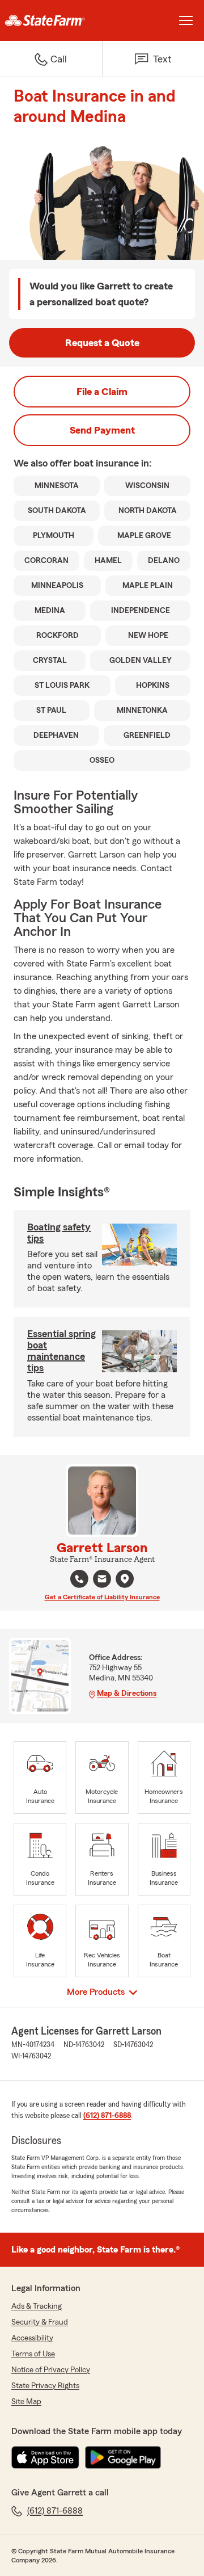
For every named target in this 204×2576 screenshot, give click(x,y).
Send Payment (102, 430)
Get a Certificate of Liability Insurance (102, 1597)
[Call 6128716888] (79, 1579)
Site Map (26, 2402)
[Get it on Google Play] (123, 2457)
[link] (51, 20)
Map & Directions (127, 1693)
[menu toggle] (186, 20)
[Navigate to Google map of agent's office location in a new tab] (125, 1579)
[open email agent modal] (102, 1580)
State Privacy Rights (45, 2386)
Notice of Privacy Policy (51, 2370)
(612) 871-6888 (107, 2116)
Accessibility (32, 2338)
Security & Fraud (40, 2322)
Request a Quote (102, 343)
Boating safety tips (59, 1233)
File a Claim (102, 392)
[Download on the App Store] (45, 2457)
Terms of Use (33, 2354)
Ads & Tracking (37, 2306)
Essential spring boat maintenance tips (61, 1351)
